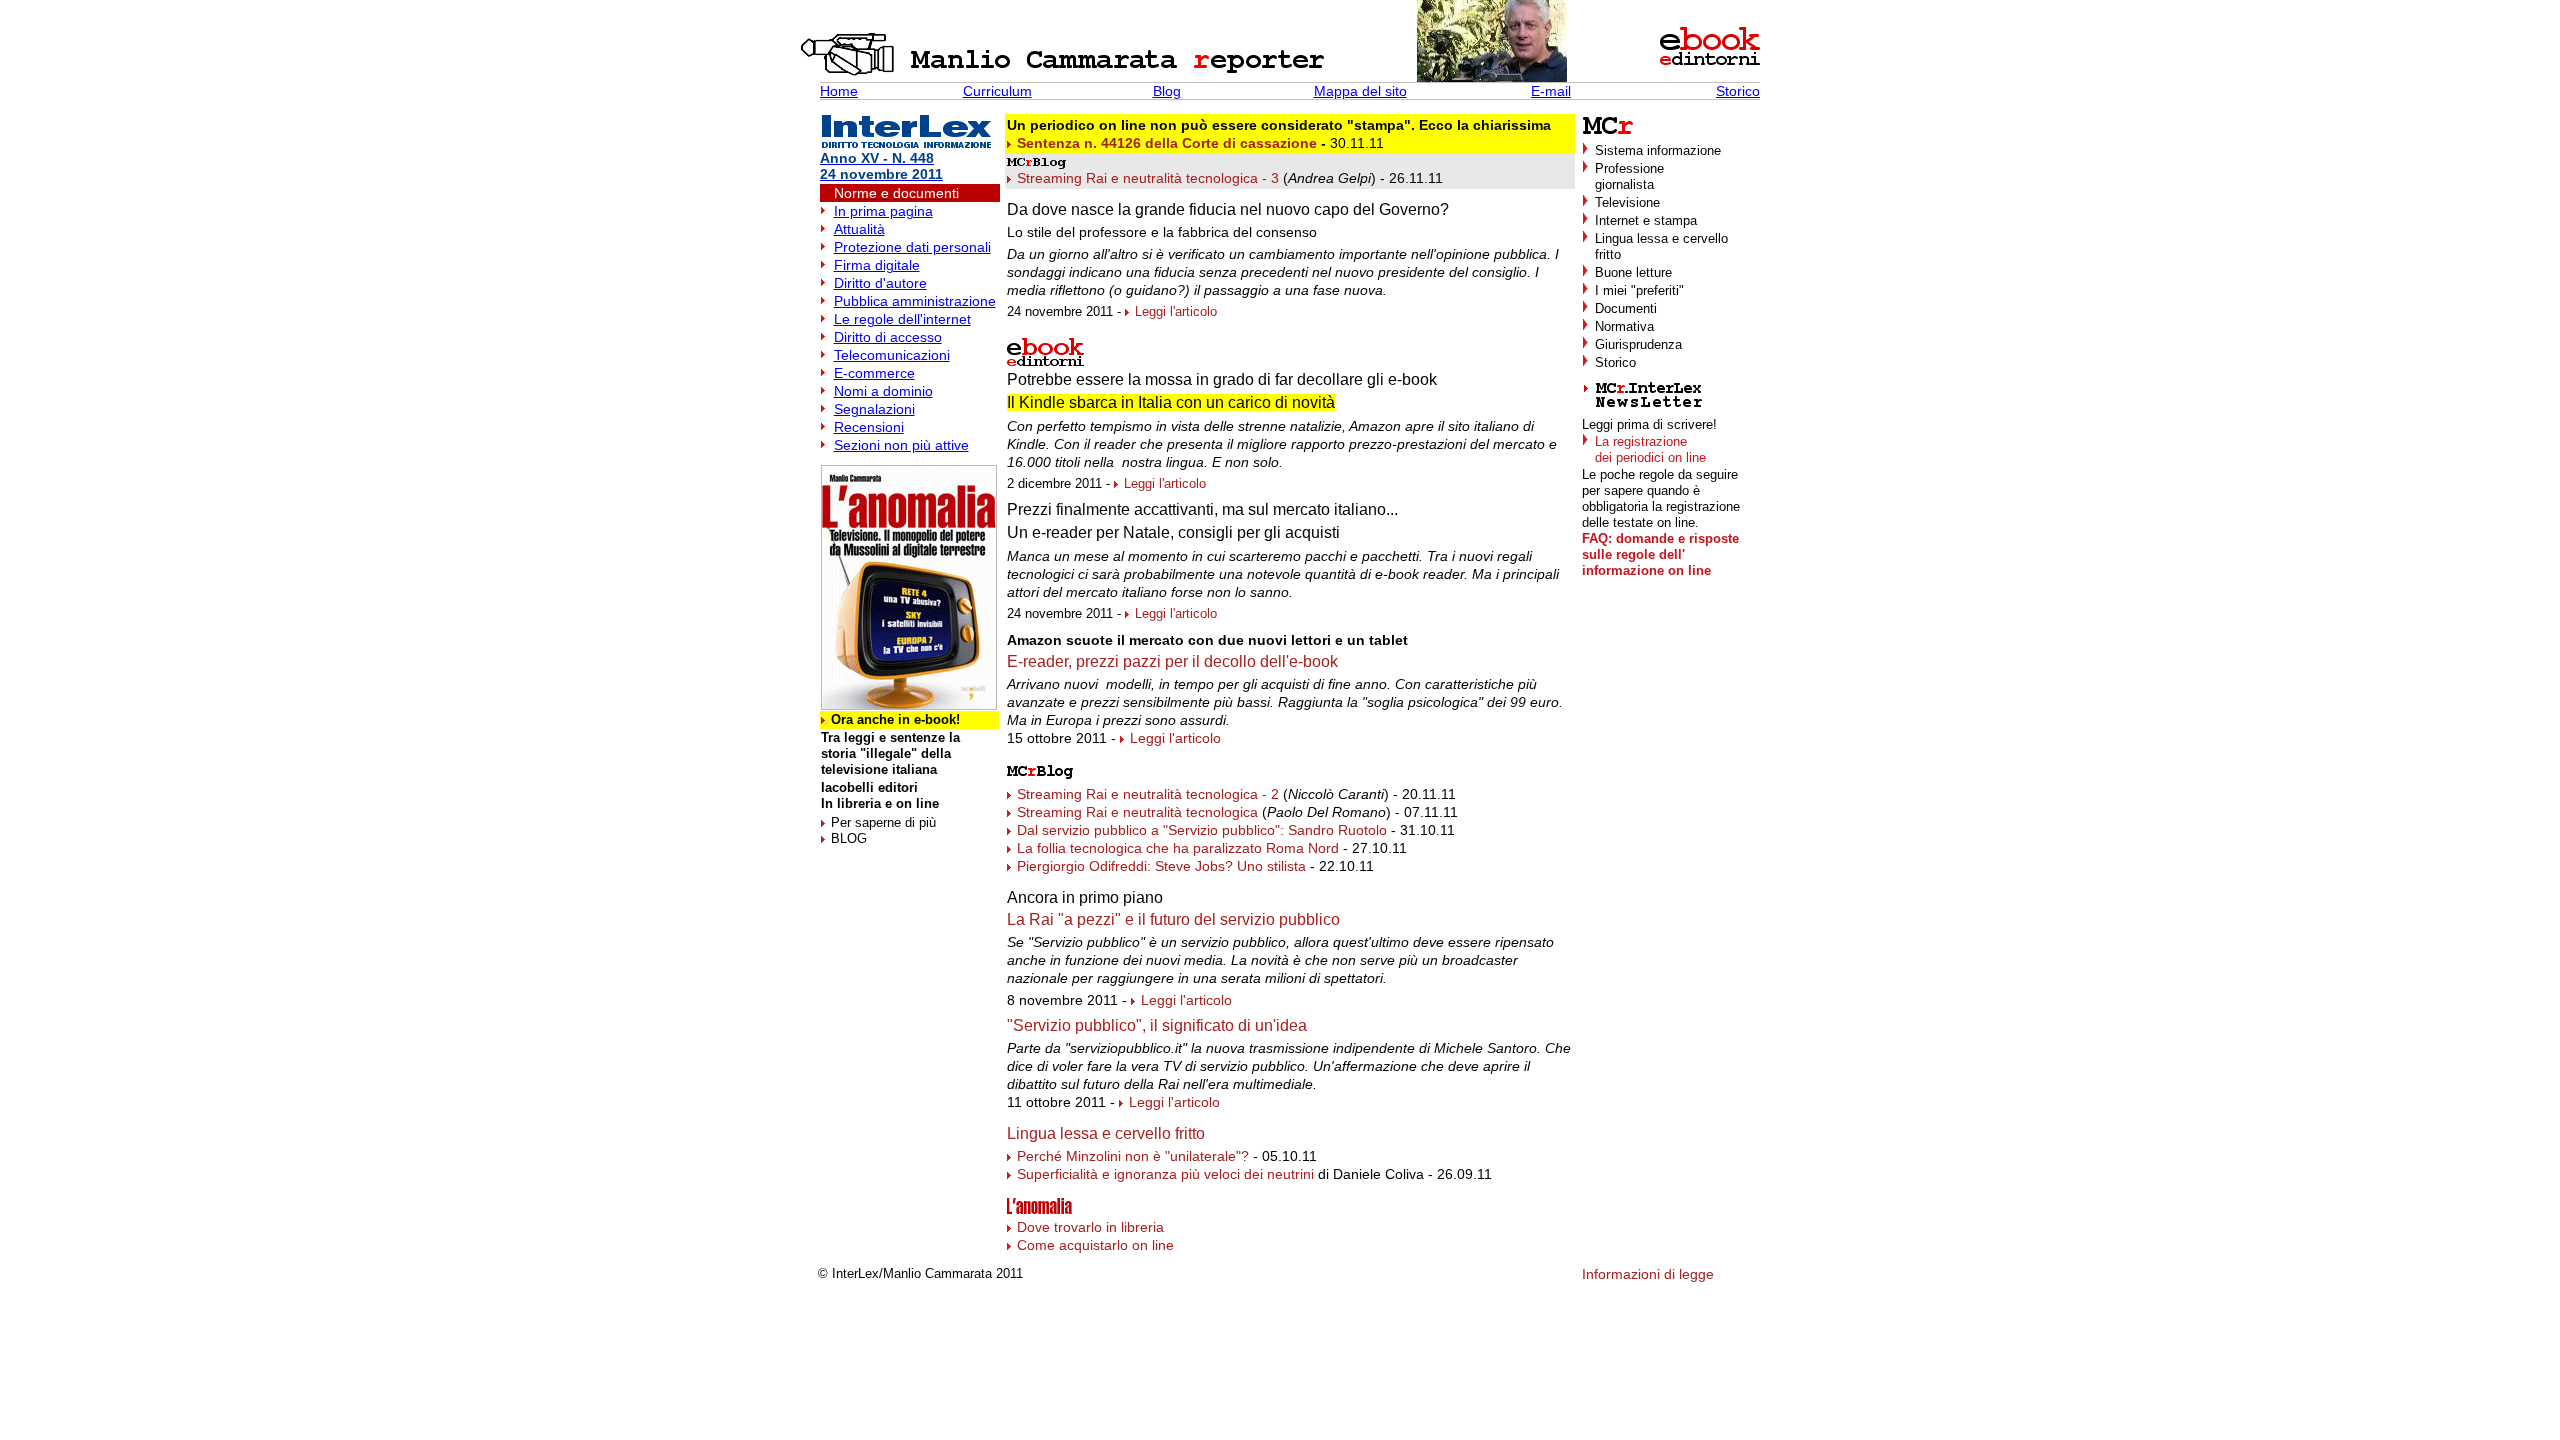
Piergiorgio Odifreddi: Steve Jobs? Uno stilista (1161, 866)
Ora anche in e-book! (895, 719)
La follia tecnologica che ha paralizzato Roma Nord (1178, 848)
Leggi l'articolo (1176, 311)
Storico (1738, 91)
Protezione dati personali (912, 247)
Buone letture (1633, 272)
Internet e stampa (1646, 220)
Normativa (1624, 326)
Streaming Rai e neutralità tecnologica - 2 (1148, 794)
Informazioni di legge (1648, 1274)
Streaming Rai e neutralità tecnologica (1137, 812)
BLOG (849, 838)
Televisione (1627, 202)
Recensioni (869, 427)
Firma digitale (877, 265)
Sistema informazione (1658, 150)
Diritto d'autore (880, 283)
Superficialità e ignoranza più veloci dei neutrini (1165, 1174)
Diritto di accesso (888, 337)
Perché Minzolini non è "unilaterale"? (1133, 1156)
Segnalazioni (874, 409)
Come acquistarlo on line (1095, 1245)
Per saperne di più (883, 822)
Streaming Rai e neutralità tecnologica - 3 (1148, 178)
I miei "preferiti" (1639, 290)
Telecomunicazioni (892, 355)
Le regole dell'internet (902, 319)
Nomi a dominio (883, 391)
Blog (1167, 91)
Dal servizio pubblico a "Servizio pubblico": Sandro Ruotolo (1202, 830)
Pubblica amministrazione (915, 301)
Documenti (1626, 308)
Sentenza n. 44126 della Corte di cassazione (1167, 143)
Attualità (859, 229)
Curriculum (997, 91)
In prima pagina (883, 211)
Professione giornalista (1629, 176)
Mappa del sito (1360, 91)
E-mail (1551, 91)
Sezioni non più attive (901, 445)
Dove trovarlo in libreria (1090, 1227)
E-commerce (874, 373)
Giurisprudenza (1638, 344)
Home (839, 91)
